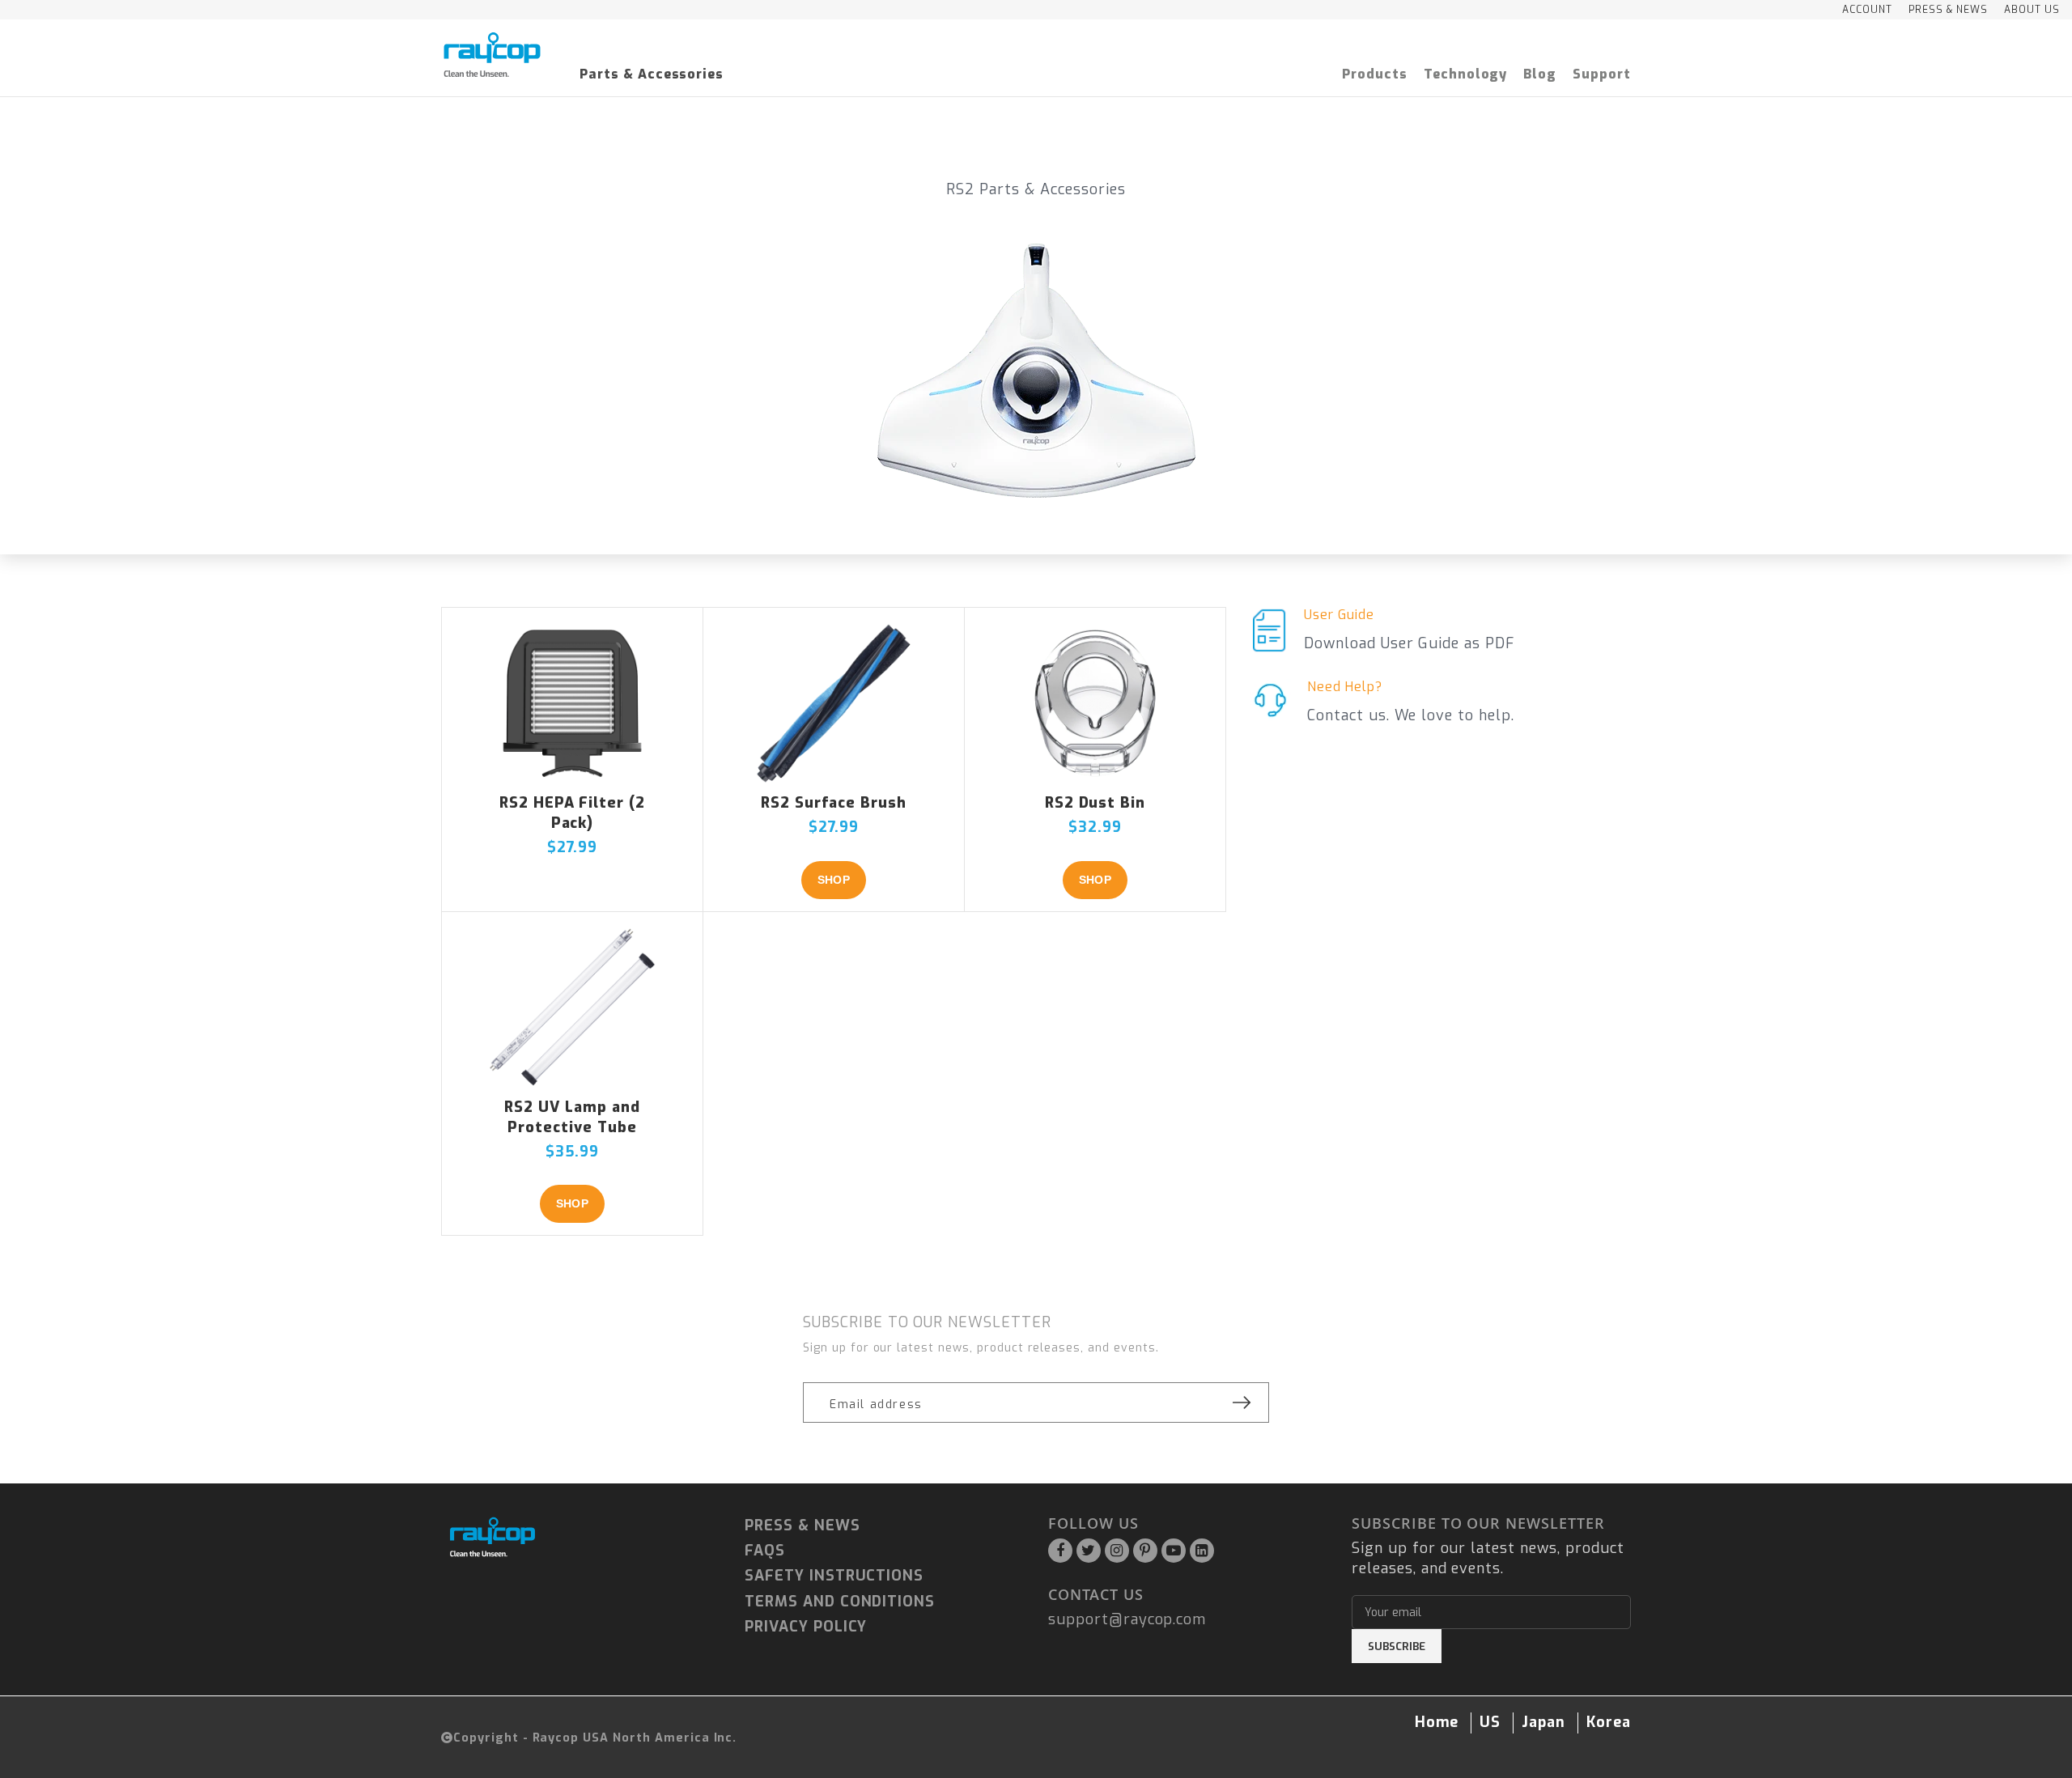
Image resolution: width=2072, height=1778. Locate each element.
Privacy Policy (806, 1627)
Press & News (802, 1526)
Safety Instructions (834, 1576)
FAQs (765, 1551)
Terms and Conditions (840, 1602)
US (1490, 1722)
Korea (1609, 1722)
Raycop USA (571, 1738)
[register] (1242, 1402)
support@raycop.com (1127, 1619)
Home (1437, 1722)
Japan (1543, 1722)
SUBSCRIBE (1397, 1646)
